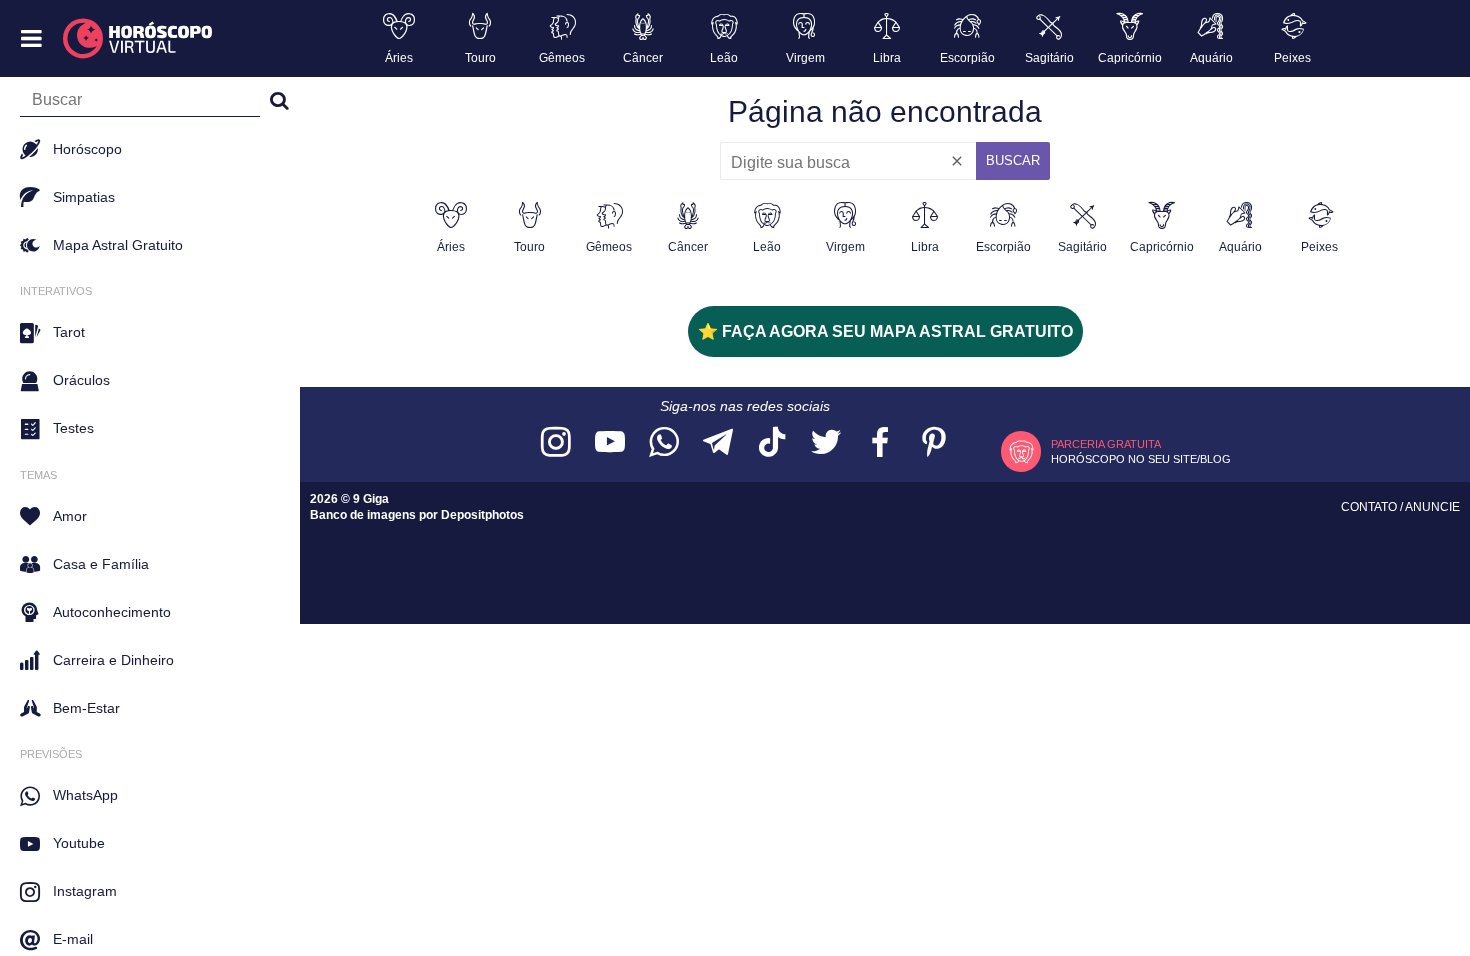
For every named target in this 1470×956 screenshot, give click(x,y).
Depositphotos (482, 515)
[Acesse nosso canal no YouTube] (610, 443)
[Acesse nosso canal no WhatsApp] (664, 443)
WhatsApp (85, 795)
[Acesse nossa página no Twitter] (826, 443)
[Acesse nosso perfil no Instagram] (556, 443)
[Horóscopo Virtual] (138, 39)
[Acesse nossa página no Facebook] (880, 443)
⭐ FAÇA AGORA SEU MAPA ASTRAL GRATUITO (885, 331)
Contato (1370, 507)
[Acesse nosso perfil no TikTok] (772, 443)
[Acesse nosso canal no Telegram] (718, 443)
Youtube (79, 843)
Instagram (85, 891)
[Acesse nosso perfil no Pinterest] (934, 443)
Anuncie (1432, 507)
